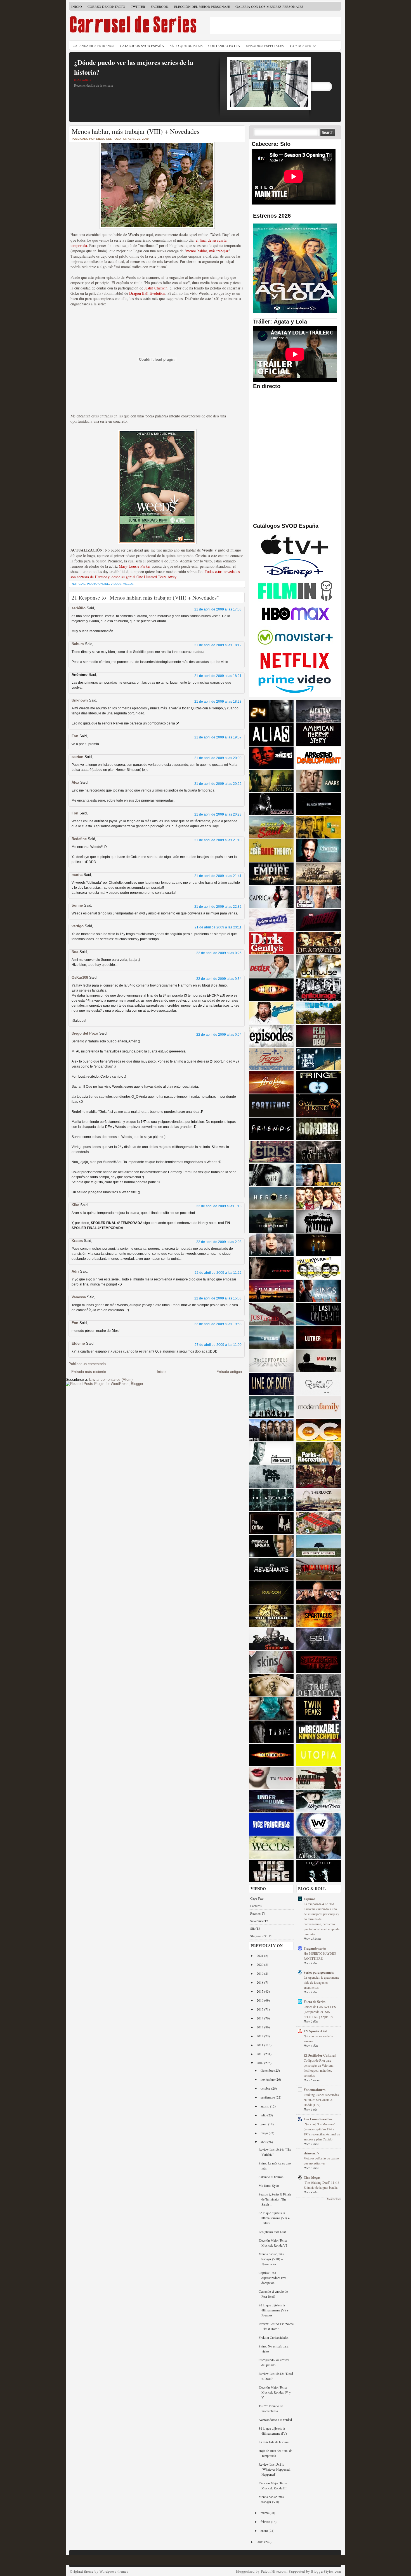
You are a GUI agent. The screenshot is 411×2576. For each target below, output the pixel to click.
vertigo (78, 926)
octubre (266, 2088)
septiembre (268, 2097)
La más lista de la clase (274, 2442)
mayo (265, 2133)
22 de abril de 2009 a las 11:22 (218, 1273)
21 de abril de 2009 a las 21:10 (218, 840)
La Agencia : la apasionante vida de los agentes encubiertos (321, 1982)
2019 (260, 1973)
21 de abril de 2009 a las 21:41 (218, 876)
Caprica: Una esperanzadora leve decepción (272, 2278)
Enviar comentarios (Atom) (111, 1380)
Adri (75, 1271)
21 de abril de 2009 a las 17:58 (218, 609)
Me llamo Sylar (269, 2185)
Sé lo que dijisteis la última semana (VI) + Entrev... (274, 2218)
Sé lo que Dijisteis (186, 46)
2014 (260, 2018)
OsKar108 (80, 977)
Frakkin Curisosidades (274, 2337)
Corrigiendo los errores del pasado (274, 2362)
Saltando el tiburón (271, 2177)
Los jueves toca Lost (272, 2232)
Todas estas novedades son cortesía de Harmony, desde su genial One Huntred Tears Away (155, 574)
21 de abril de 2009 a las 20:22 (218, 784)
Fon (75, 736)
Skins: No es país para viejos (273, 2349)
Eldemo (78, 1343)
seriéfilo (79, 608)
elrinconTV (312, 2153)
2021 (260, 1955)
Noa (75, 952)
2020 (260, 1964)
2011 (260, 2045)
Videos (116, 584)
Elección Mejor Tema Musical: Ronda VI (273, 2243)
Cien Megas (312, 2177)
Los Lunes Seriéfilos (318, 2119)
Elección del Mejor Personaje (202, 6)
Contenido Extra (224, 46)
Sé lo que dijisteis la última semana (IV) (273, 2431)
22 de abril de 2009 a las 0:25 (219, 953)
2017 (260, 1991)
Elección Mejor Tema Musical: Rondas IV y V (275, 2392)
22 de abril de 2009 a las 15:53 (218, 1298)
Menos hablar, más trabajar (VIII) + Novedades (136, 131)
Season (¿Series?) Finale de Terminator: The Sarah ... (275, 2199)
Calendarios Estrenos (94, 46)
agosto (265, 2106)
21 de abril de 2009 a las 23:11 (218, 927)
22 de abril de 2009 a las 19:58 (218, 1324)
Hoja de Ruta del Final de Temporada (275, 2453)
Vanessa (79, 1297)
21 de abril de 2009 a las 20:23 (218, 814)
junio (264, 2124)
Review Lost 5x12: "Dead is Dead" (276, 2376)
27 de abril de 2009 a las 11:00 (218, 1345)
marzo (265, 2513)
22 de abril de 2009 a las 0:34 (219, 979)
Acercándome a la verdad (275, 2420)
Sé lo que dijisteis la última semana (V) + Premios (274, 2310)
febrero (266, 2522)
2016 (260, 2000)
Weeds (128, 584)
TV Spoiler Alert (316, 2031)
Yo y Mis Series (303, 46)
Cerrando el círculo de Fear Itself (273, 2294)
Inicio (77, 6)
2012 (260, 2036)
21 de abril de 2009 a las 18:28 (218, 702)
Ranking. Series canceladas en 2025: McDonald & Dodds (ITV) (321, 2100)
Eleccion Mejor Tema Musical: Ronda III (273, 2485)
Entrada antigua (229, 1372)
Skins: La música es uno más (275, 2166)
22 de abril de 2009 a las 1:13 (219, 1206)
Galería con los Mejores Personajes (269, 6)
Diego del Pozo (85, 1033)
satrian (77, 757)
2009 (260, 2063)
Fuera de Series (315, 2002)
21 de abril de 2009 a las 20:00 (218, 758)
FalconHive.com (274, 2571)
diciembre (267, 2070)
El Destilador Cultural (320, 2055)
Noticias (79, 584)
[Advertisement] (276, 25)
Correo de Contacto (106, 6)
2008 (260, 2542)
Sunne (77, 905)
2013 (260, 2027)
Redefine (79, 839)
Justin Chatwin (156, 288)
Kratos (77, 1241)
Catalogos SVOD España (142, 46)
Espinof (309, 1899)
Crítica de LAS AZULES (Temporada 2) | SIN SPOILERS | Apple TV (320, 2012)
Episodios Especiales (265, 46)
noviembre (268, 2079)
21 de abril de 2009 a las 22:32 (218, 907)
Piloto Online (98, 584)
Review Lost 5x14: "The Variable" (275, 2152)
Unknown (80, 700)
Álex (75, 782)
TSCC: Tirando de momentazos (271, 2408)
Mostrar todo (334, 2199)
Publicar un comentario (87, 1364)
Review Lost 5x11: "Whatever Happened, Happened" (275, 2469)
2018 (260, 1982)
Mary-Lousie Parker (135, 566)
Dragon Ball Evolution (147, 293)
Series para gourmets (319, 1972)
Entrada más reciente (89, 1372)
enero (265, 2530)
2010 (260, 2054)
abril (264, 2142)
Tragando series (315, 1948)
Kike (75, 1205)
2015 (260, 2009)
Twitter (138, 6)
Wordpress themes (114, 2571)
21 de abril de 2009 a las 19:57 (218, 737)
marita (77, 875)
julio (264, 2115)
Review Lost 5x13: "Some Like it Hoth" (276, 2326)
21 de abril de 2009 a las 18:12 (218, 645)
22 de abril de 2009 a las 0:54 (219, 1035)
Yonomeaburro (315, 2090)
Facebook (160, 6)
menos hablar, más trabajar (207, 251)
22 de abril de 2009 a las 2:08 (219, 1242)
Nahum (78, 644)
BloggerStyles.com (326, 2571)
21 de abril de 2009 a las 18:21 (218, 676)
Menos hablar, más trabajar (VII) (271, 2499)
